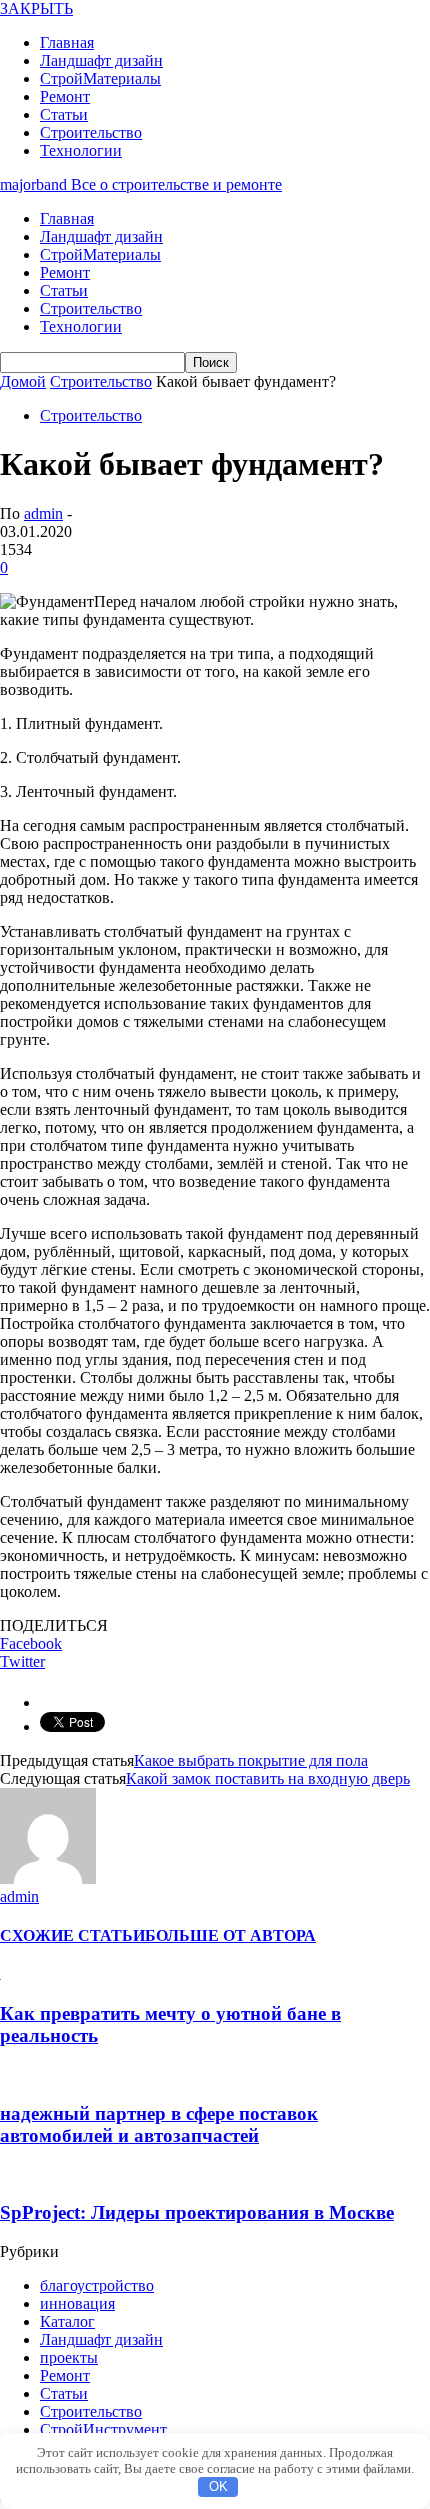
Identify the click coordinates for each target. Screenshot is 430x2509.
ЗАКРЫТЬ (36, 8)
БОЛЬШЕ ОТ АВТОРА (230, 1935)
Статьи (64, 114)
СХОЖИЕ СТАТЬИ (72, 1935)
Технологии (81, 150)
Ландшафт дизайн (101, 60)
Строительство (91, 132)
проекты (69, 2357)
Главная (67, 42)
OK (218, 2486)
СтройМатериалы (100, 78)
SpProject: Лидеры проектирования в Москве (197, 2212)
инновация (77, 2303)
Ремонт (65, 96)
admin (43, 513)
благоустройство (97, 2285)
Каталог (67, 2321)
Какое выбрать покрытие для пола (251, 1760)
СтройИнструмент (103, 2429)
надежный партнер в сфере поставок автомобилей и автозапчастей (159, 2124)
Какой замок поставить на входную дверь (268, 1778)
